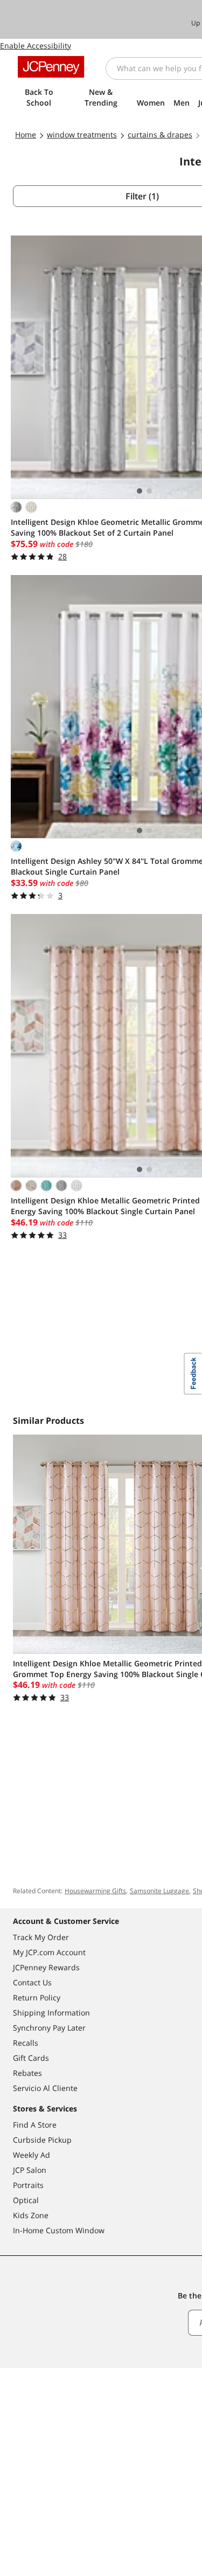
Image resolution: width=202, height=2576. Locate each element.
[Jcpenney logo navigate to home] (51, 67)
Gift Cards (31, 2058)
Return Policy (37, 1997)
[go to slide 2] (149, 491)
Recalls (26, 2043)
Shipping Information (51, 2013)
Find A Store (35, 2125)
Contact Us (32, 1982)
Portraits (28, 2185)
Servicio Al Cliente (45, 2088)
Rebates (27, 2073)
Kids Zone (31, 2215)
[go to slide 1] (140, 491)
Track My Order (41, 1937)
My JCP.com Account (49, 1952)
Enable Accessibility (36, 46)
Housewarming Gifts (95, 1891)
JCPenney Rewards (46, 1967)
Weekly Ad (32, 2155)
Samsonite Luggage (159, 1891)
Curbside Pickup (42, 2140)
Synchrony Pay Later (49, 2028)
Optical (26, 2200)
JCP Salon (30, 2170)
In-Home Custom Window (59, 2230)
